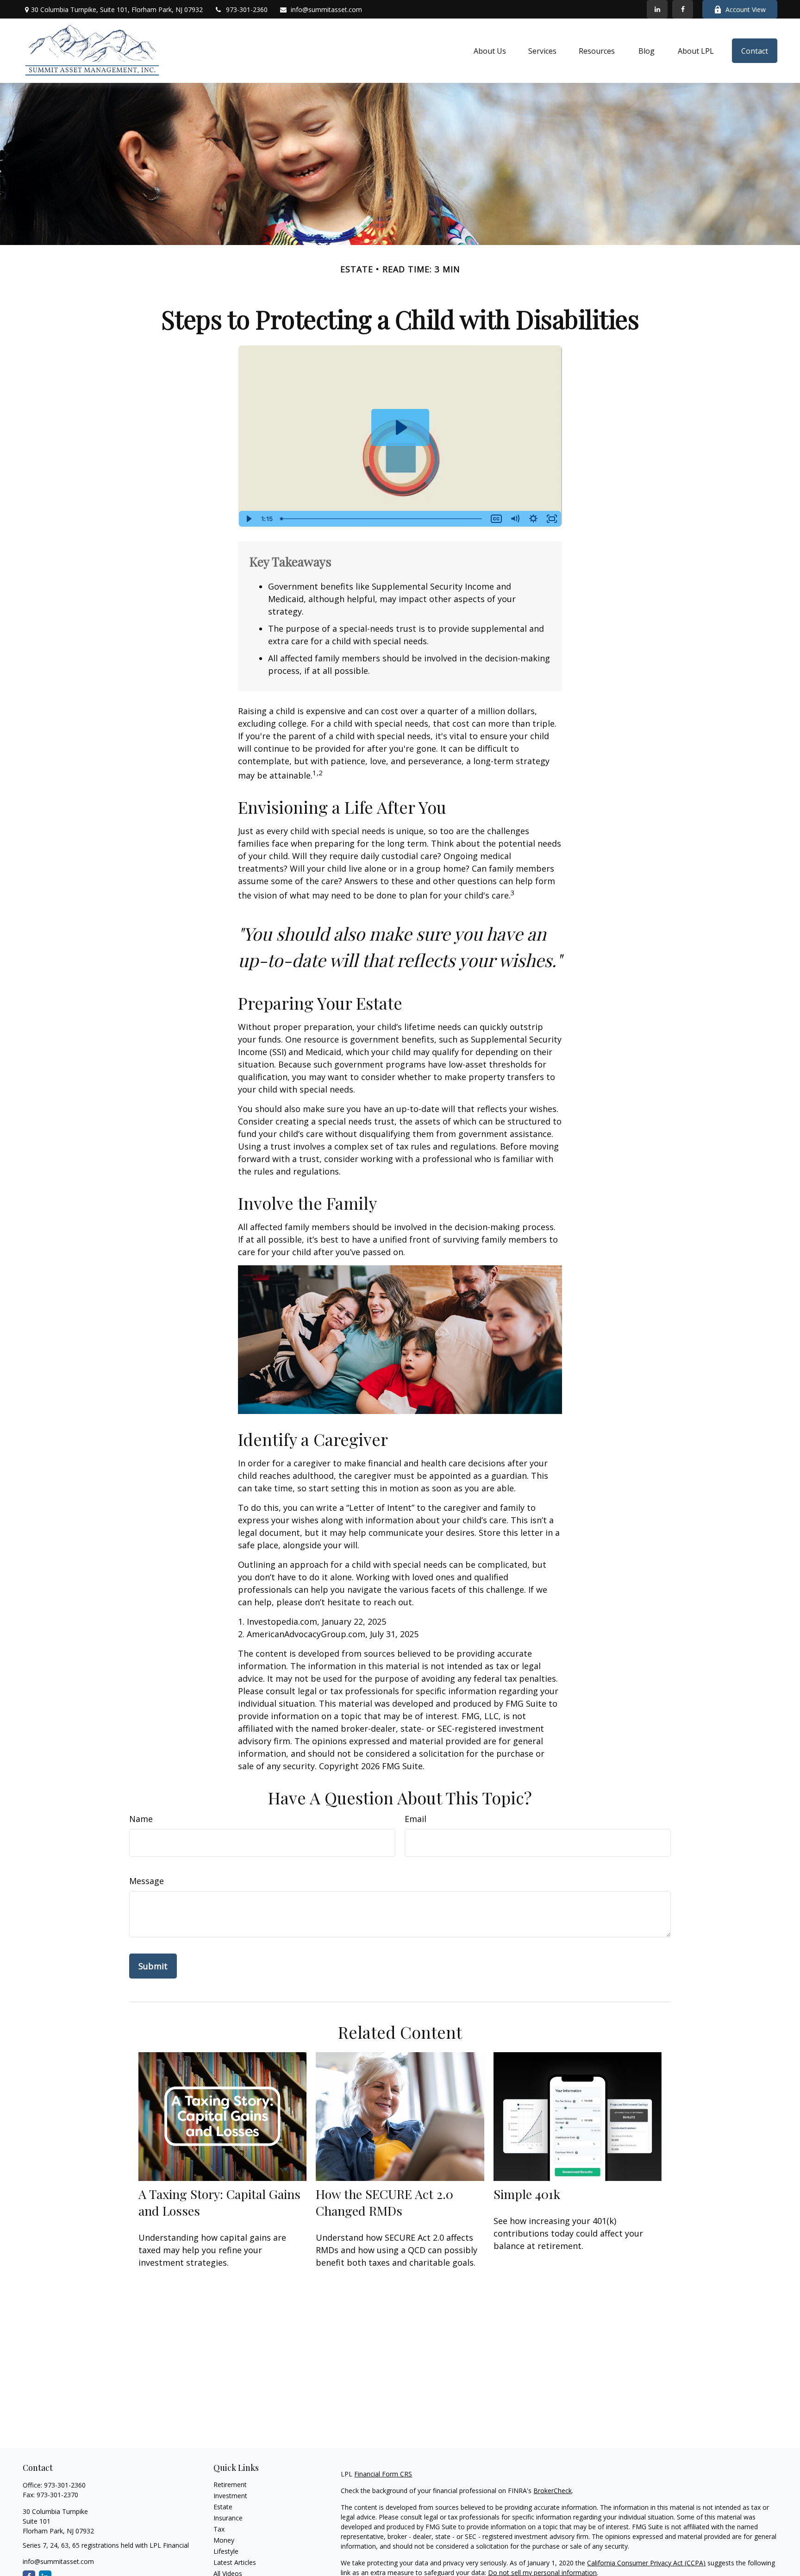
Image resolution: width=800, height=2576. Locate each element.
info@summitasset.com (326, 9)
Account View (746, 9)
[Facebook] (683, 9)
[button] (490, 51)
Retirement (230, 2485)
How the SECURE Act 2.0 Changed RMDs (384, 2202)
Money (224, 2540)
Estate (223, 2507)
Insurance (228, 2518)
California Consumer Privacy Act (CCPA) (646, 2563)
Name (141, 1819)
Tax (219, 2529)
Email (416, 1819)
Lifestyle (226, 2551)
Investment (230, 2496)
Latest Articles (235, 2562)
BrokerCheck (553, 2491)
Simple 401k (527, 2194)
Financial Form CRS (383, 2474)
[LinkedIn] (657, 9)
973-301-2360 (247, 9)
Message (147, 1881)
